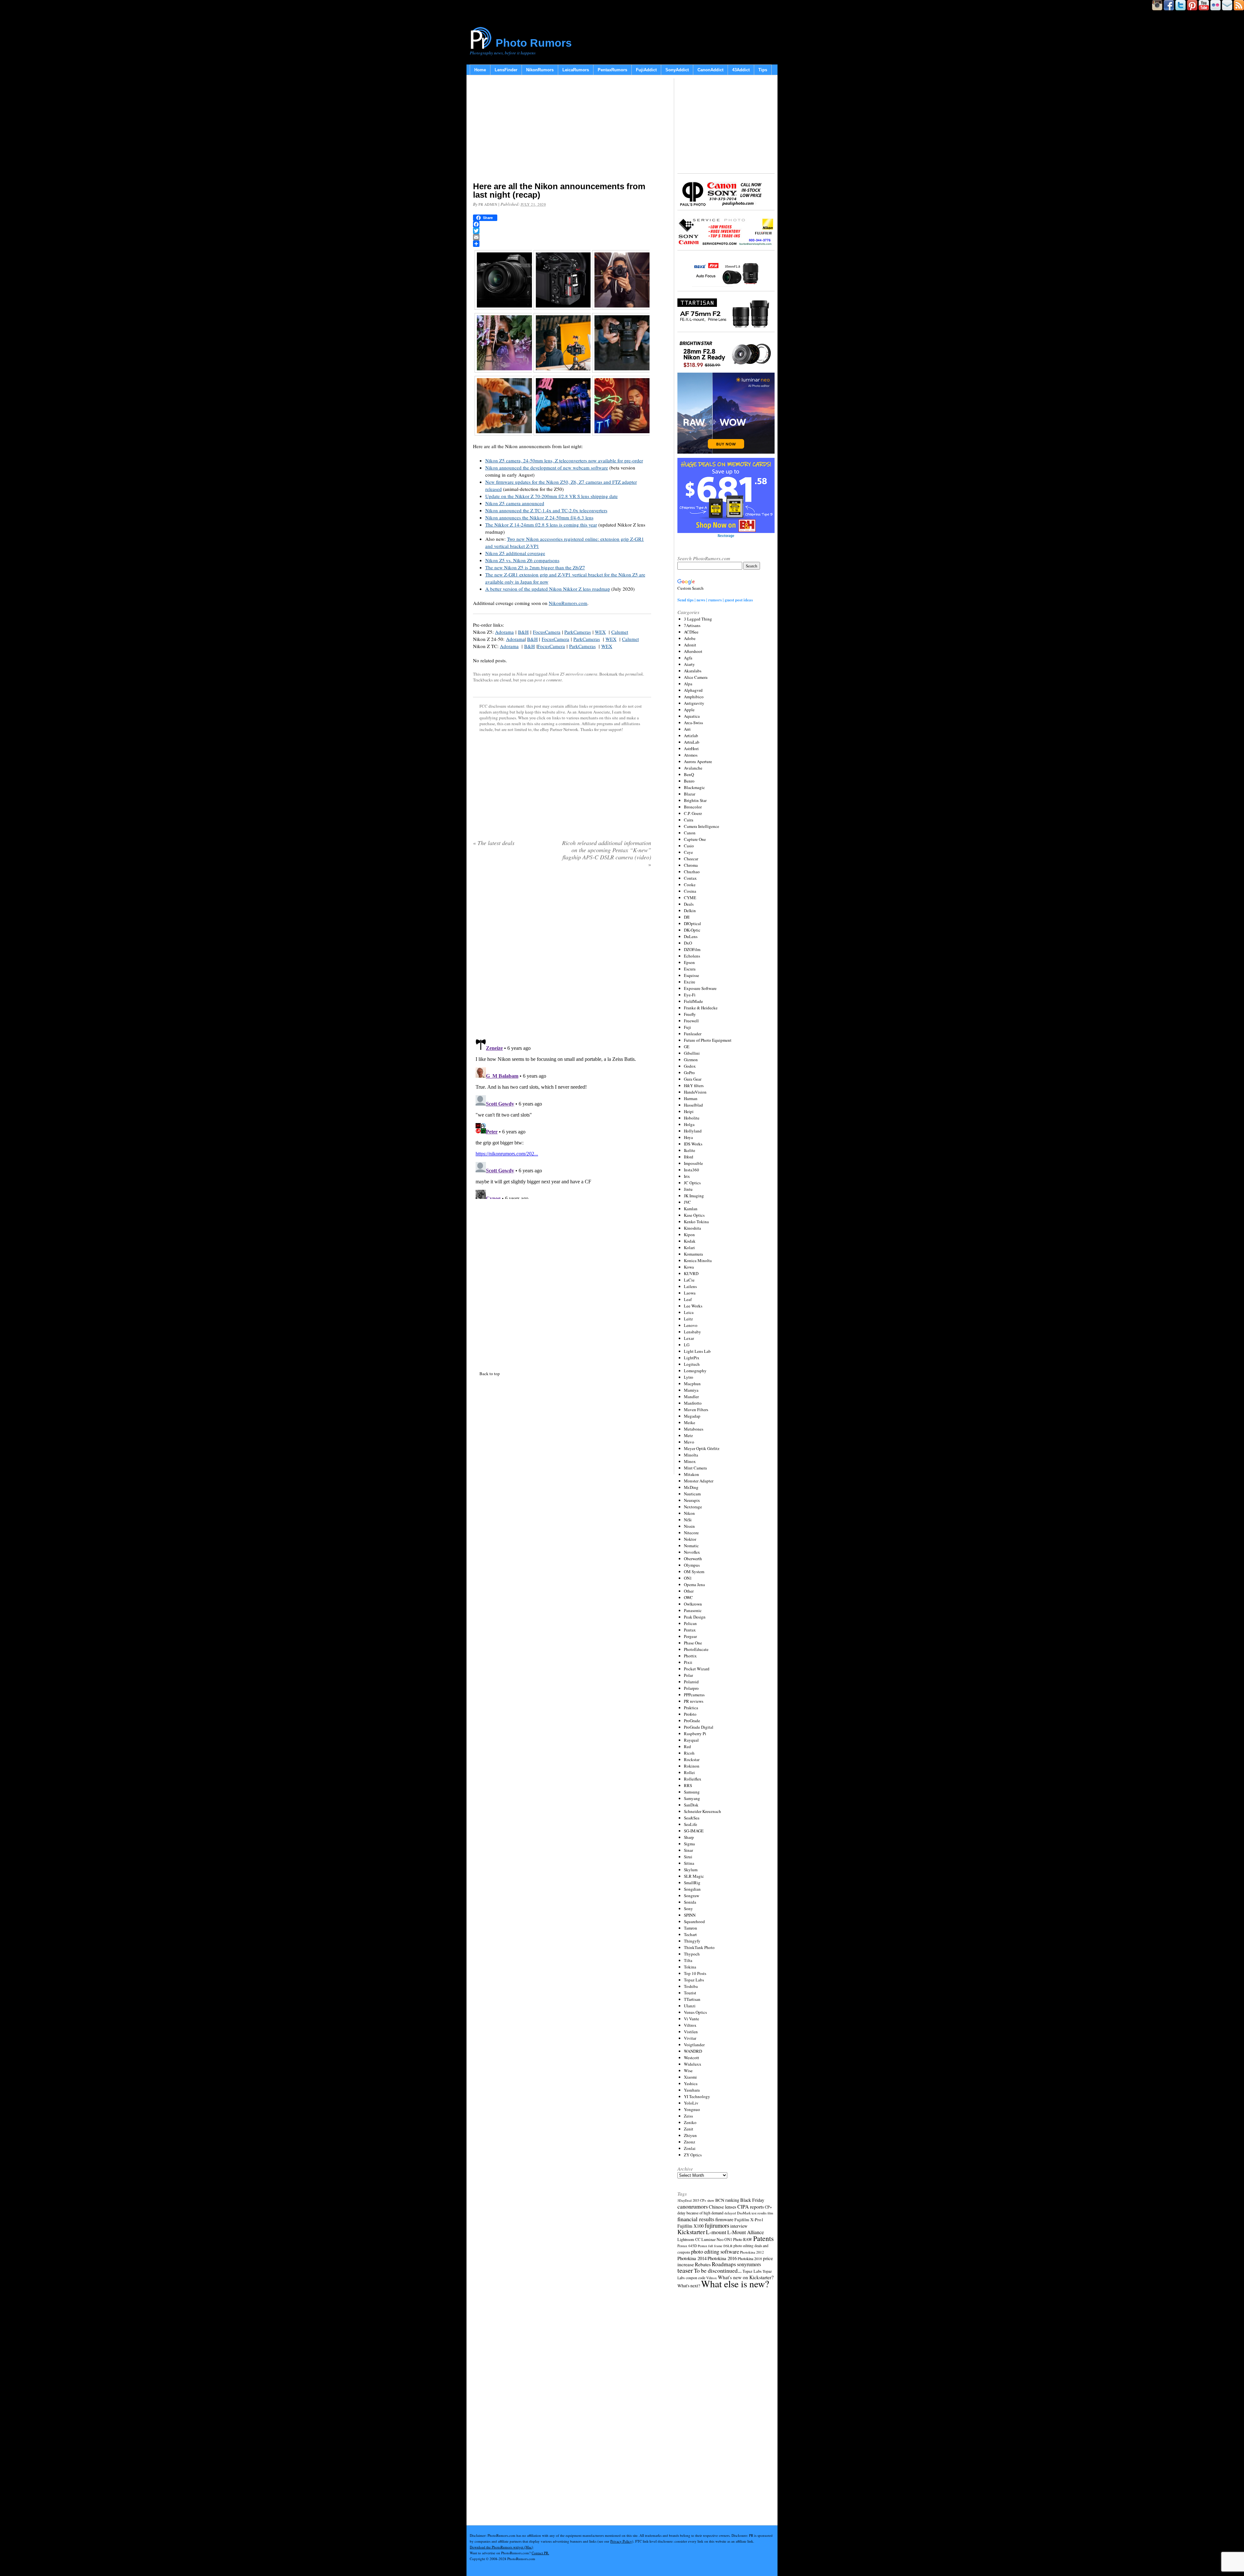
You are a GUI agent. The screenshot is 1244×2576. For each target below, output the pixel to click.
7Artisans (692, 625)
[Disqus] (562, 1118)
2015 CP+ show (703, 2200)
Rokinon (692, 1766)
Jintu (688, 1189)
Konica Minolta (698, 1260)
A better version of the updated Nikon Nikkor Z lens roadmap (548, 589)
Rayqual (691, 1740)
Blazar (690, 794)
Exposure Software (700, 988)
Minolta (691, 1455)
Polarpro (691, 1688)
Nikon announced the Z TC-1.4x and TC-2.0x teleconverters (546, 510)
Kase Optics (694, 1215)
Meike (690, 1422)
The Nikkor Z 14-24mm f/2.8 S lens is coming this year (541, 525)
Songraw (691, 1896)
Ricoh (689, 1753)
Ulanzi (690, 2006)
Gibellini (692, 1053)
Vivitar (690, 2038)
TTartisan (692, 1999)
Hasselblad (693, 1105)
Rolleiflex (693, 1779)
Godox (690, 1066)
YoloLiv (691, 2103)
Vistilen (691, 2032)
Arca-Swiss (693, 723)
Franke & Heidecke (701, 1008)
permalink (634, 674)
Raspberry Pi (695, 1734)
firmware (724, 2219)
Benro (689, 781)
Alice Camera (696, 677)
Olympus (692, 1565)
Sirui (688, 1857)
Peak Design (695, 1617)
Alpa (688, 684)
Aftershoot (693, 651)
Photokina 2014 (692, 2258)
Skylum (691, 1870)
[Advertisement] (562, 130)
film (770, 2213)
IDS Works (693, 1144)
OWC (688, 1597)
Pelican (690, 1623)
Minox (690, 1461)
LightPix (692, 1358)
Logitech (692, 1364)
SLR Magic (694, 1876)
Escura (690, 969)
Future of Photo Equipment (708, 1040)
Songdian (692, 1889)
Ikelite (690, 1150)
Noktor (690, 1539)
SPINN (690, 1915)
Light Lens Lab (697, 1351)
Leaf (688, 1299)
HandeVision (695, 1092)
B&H (523, 632)
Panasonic (693, 1610)
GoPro (689, 1073)
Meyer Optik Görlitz (702, 1448)
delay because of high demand (700, 2213)
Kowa (689, 1267)
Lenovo (691, 1325)
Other (689, 1591)
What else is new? (735, 2284)
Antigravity (694, 703)
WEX (600, 632)
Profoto (690, 1714)
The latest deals (494, 843)
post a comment (548, 680)
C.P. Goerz (693, 813)
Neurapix (692, 1500)
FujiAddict (646, 70)
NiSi (688, 1520)
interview (739, 2226)
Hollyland (693, 1131)
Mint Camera (695, 1468)
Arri (687, 729)
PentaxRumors (612, 70)
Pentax (690, 1630)
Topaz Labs (694, 1980)
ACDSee (691, 632)
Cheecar (691, 859)
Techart (690, 1934)
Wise (688, 2071)
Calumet (620, 632)
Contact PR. (540, 2553)
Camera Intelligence (702, 826)
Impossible (693, 1163)
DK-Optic (692, 930)
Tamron (691, 1928)
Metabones (694, 1429)
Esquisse (691, 975)
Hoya (688, 1137)
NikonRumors (540, 70)
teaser (685, 2270)
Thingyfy (692, 1941)
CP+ (768, 2207)
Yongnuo (692, 2109)
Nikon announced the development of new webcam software (547, 468)
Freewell (691, 1021)
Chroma (691, 865)
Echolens (692, 956)
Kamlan (691, 1209)
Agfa (688, 658)
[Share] (562, 244)
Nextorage (693, 1507)
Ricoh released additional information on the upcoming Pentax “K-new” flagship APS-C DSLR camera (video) (607, 853)
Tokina (690, 1967)
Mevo (689, 1442)
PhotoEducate (696, 1649)
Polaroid (691, 1682)
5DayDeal (685, 2200)
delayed (730, 2213)
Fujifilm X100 (691, 2226)
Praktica (691, 1708)
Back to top (490, 1374)
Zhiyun (690, 2135)
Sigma (689, 1844)
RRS (688, 1785)
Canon (690, 833)
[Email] (562, 237)
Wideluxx (693, 2064)
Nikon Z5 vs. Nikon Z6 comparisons (522, 560)
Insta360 (691, 1170)
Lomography (695, 1371)
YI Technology (697, 2096)
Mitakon (691, 1474)
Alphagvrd (693, 690)
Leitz (688, 1319)
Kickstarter (691, 2232)
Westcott (691, 2058)
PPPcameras (694, 1695)
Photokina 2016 (722, 2258)
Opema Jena (694, 1584)
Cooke (690, 885)
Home (480, 70)
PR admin (488, 204)
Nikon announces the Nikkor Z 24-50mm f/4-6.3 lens (539, 517)
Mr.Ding (691, 1487)
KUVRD (691, 1273)
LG (687, 1345)
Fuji (687, 1027)
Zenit (689, 2129)
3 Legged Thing (698, 619)
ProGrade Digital (699, 1727)
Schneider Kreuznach (703, 1811)
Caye (688, 852)
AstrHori (691, 748)
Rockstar (692, 1759)
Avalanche (693, 768)
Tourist (690, 1993)
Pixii (688, 1662)
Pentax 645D (687, 2246)
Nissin (689, 1526)
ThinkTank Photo (699, 1947)
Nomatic (691, 1546)
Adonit (690, 645)
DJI (687, 917)
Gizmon (691, 1060)
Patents (763, 2238)
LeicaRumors (576, 70)
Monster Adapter (699, 1481)
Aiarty (689, 664)
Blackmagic (694, 787)
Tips (763, 70)
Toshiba (691, 1986)
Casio (689, 846)
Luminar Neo (712, 2239)
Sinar (688, 1850)
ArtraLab (692, 742)
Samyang (692, 1798)
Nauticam (692, 1494)
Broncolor (693, 807)
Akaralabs (693, 671)
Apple (689, 710)
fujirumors (717, 2225)
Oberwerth (693, 1559)
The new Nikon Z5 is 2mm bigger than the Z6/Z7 (535, 567)
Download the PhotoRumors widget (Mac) (501, 2547)
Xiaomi (690, 2077)
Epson (689, 962)
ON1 (688, 1578)
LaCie (689, 1280)
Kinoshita (692, 1228)
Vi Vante (691, 2019)
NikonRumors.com (568, 603)
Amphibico (694, 697)
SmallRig (692, 1883)
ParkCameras (578, 632)
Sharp (689, 1837)
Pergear (690, 1636)
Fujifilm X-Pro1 (749, 2220)
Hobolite (692, 1118)
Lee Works (693, 1306)
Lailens (690, 1286)
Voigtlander (694, 2045)
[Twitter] (562, 231)
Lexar (689, 1338)
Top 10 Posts (695, 1973)
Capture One (695, 839)
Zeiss (688, 2116)
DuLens (691, 936)
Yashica (691, 2083)
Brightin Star (695, 800)
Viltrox (690, 2025)
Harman (691, 1098)
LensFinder (506, 70)
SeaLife (691, 1824)
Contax (690, 878)
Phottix (690, 1656)
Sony (688, 1909)
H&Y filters (694, 1085)
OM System (694, 1572)
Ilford (689, 1157)
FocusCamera (547, 632)
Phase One (693, 1643)
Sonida (690, 1902)
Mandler (691, 1397)
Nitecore (691, 1533)
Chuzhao (692, 872)
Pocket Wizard (697, 1669)
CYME (690, 898)
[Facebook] (562, 224)
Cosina (690, 891)
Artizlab (691, 736)
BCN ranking (727, 2200)
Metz (688, 1435)
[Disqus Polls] (562, 956)
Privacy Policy (621, 2541)
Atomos (691, 755)
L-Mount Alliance (746, 2232)
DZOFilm (692, 949)
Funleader (693, 1034)
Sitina (689, 1863)
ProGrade (692, 1721)
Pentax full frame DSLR (715, 2246)
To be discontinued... (718, 2270)
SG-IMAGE (694, 1831)
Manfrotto (693, 1403)
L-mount (716, 2232)
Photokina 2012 (752, 2252)
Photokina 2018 (750, 2258)
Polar (688, 1675)
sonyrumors (749, 2264)
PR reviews (694, 1701)
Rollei (689, 1772)
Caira (689, 820)
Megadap (692, 1416)
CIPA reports (751, 2206)
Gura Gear (693, 1079)
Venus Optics (695, 2012)
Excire (690, 982)
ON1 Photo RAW (738, 2239)
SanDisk (691, 1805)
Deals (689, 904)
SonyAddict (677, 70)
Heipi (689, 1111)
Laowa (690, 1293)
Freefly (690, 1014)
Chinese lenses (723, 2207)
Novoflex (692, 1552)
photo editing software (715, 2251)
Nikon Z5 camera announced (515, 503)
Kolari (689, 1247)
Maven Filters (696, 1410)
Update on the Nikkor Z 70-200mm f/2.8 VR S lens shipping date (552, 496)
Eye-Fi (690, 995)
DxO (688, 943)
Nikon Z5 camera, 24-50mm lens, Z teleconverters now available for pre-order (564, 460)
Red (687, 1746)
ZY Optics (693, 2155)
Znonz (690, 2142)
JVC (687, 1202)
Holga (689, 1124)
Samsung (692, 1792)
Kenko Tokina (696, 1222)
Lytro (689, 1377)
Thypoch (692, 1954)
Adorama (504, 632)
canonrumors (693, 2206)
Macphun (692, 1384)
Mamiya (691, 1390)
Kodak (690, 1241)
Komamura (693, 1254)
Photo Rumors (534, 43)
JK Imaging (694, 1196)
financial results (696, 2219)
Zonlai (690, 2148)
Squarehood (694, 1921)
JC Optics (692, 1183)
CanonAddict (710, 70)
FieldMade (693, 1001)
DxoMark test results (752, 2213)
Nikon (522, 674)
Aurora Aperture (698, 761)
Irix (687, 1176)
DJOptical (692, 923)
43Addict (741, 70)
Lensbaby (692, 1332)
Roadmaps (724, 2264)
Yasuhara (692, 2090)
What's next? (689, 2286)
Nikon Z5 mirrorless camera (573, 674)
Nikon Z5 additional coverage (515, 553)
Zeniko (690, 2122)
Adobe (690, 638)
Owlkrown (693, 1604)
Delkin (690, 911)
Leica (689, 1312)
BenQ (689, 774)
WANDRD (693, 2051)
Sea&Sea (692, 1818)
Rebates (703, 2264)
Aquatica (692, 716)
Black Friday (752, 2200)
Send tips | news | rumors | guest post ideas (715, 600)
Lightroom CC (689, 2239)
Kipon (689, 1235)
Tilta (688, 1960)
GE (687, 1047)
